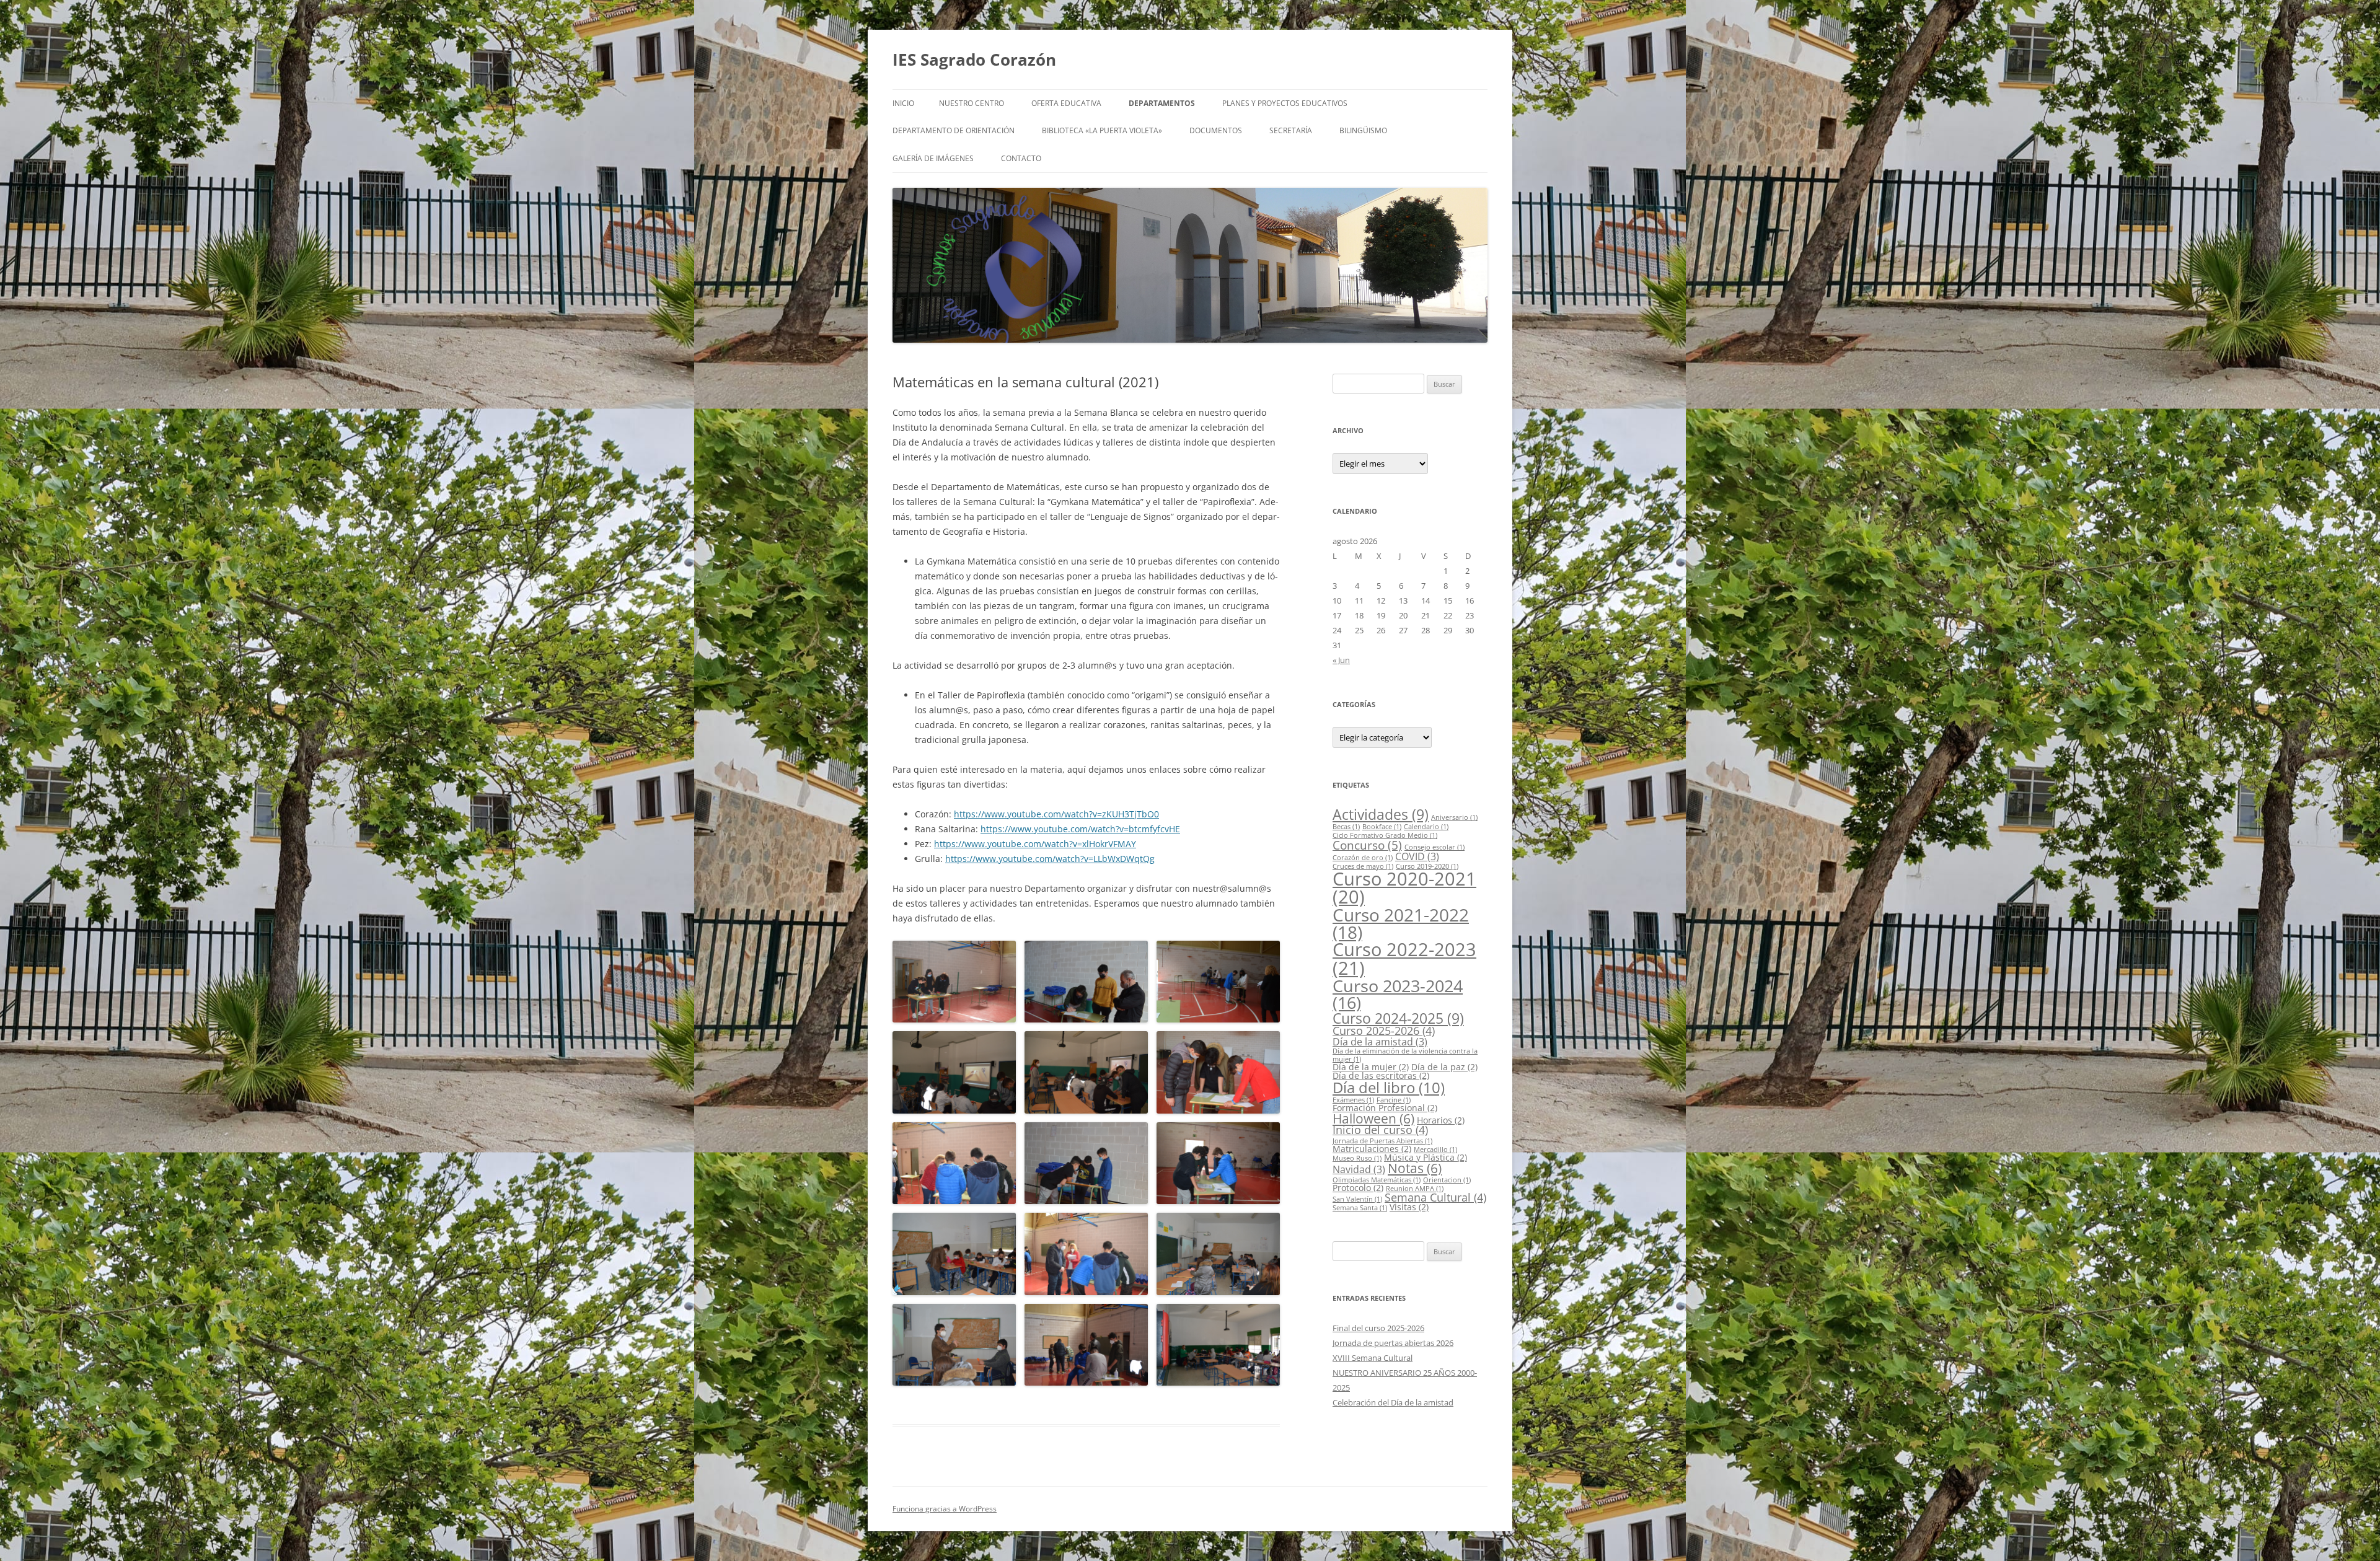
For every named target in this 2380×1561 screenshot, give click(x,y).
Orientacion (1447, 1180)
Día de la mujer (1371, 1067)
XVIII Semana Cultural (1373, 1358)
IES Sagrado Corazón (974, 59)
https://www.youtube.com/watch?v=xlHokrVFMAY (1035, 844)
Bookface (1382, 827)
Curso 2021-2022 (1401, 923)
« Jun (1341, 660)
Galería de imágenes (933, 158)
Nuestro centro (972, 103)
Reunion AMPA (1415, 1189)
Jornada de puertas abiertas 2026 (1393, 1343)
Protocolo (1358, 1188)
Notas (1415, 1168)
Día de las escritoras (1381, 1075)
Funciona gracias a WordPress (945, 1509)
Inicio (903, 103)
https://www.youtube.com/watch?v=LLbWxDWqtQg (1050, 859)
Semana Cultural (1435, 1197)
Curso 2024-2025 (1398, 1018)
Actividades (1381, 814)
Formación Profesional (1385, 1108)
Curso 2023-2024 (1398, 994)
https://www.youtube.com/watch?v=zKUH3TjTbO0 (1056, 814)
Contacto (1021, 158)
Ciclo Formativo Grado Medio (1385, 835)
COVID (1417, 856)
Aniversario (1454, 817)
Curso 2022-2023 (1404, 958)
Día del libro (1389, 1087)
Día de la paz (1444, 1067)
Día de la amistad (1380, 1042)
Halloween (1373, 1119)
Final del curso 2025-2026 (1378, 1328)
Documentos (1216, 130)
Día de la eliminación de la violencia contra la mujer (1405, 1055)
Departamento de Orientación (954, 130)
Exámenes (1353, 1100)
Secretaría (1291, 130)
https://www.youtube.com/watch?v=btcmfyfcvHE (1080, 829)
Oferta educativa (1066, 103)
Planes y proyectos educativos (1285, 103)
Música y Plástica (1426, 1157)
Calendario (1426, 827)
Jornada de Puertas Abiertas (1382, 1141)
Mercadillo (1435, 1150)
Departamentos (1162, 103)
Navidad (1359, 1169)
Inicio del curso (1380, 1130)
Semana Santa (1360, 1208)
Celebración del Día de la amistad (1393, 1402)
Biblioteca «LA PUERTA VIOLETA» (1102, 130)
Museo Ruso (1357, 1158)
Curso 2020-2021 (1404, 887)
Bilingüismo (1363, 130)
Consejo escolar (1435, 847)
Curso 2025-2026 (1384, 1031)
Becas (1346, 827)
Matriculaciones (1372, 1149)
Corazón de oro (1363, 858)
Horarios (1441, 1120)
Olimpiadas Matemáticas (1377, 1180)
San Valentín (1357, 1199)
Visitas (1409, 1207)
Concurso (1367, 845)
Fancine (1394, 1100)
